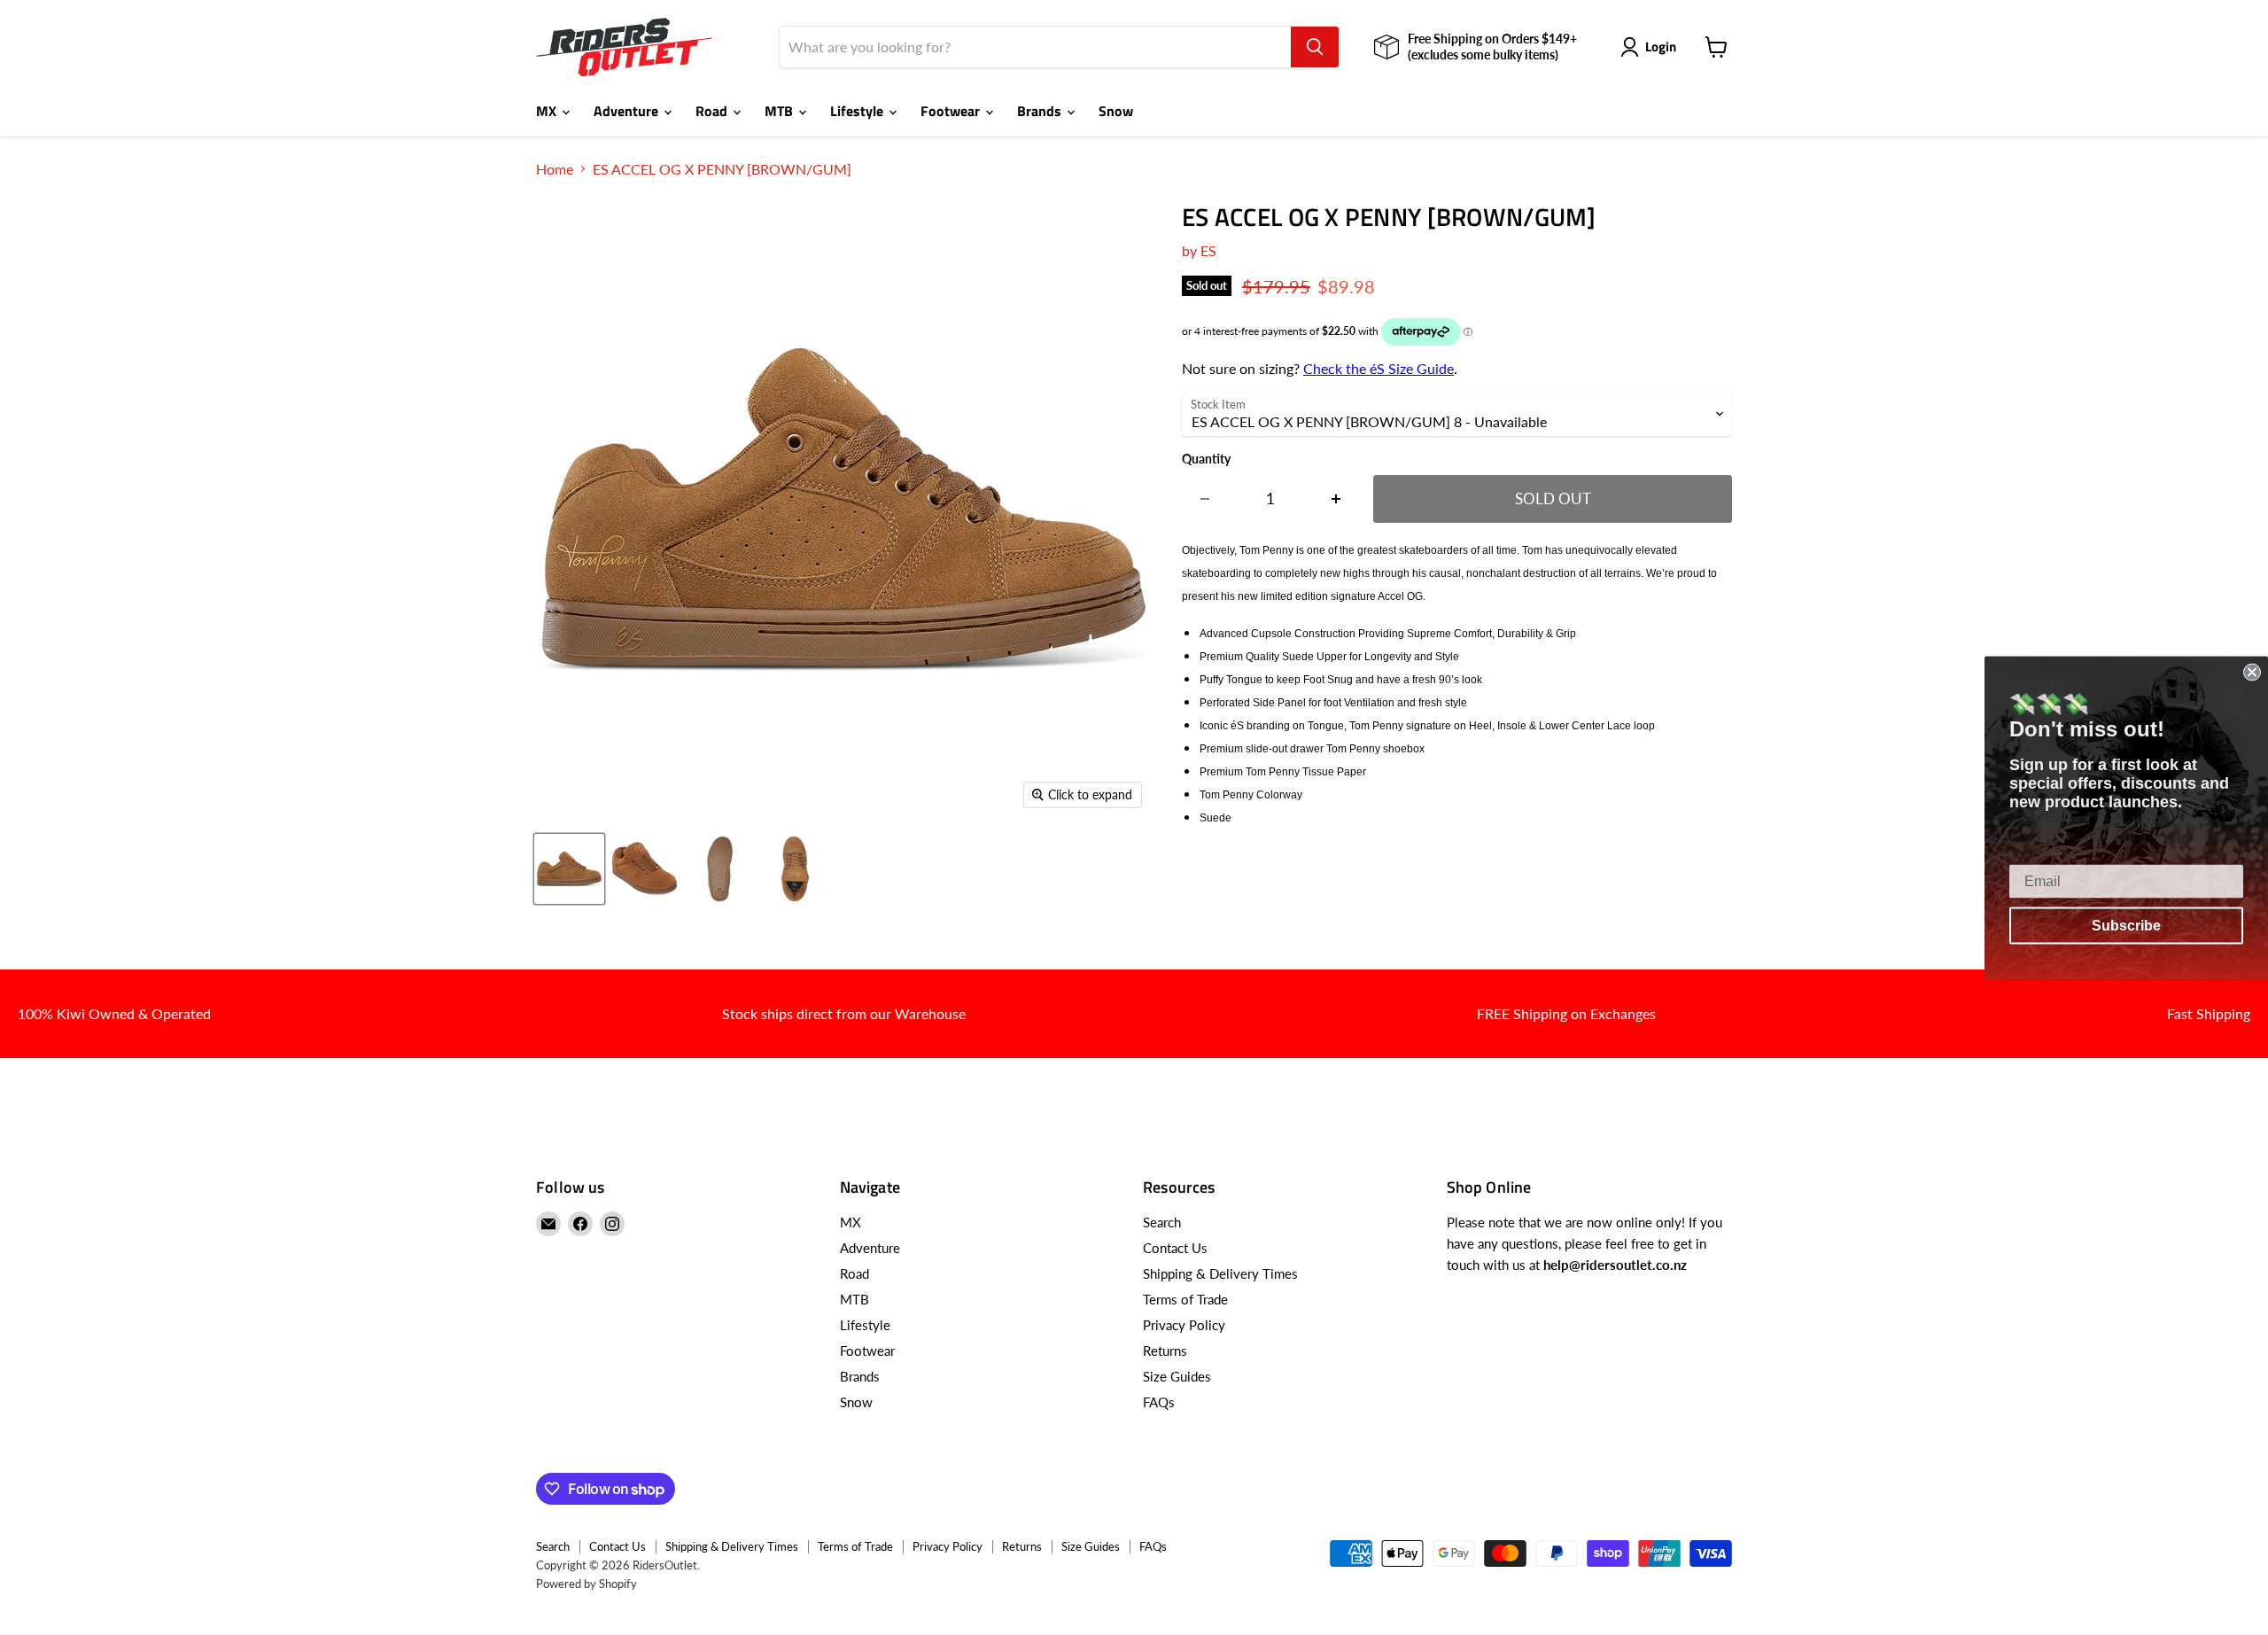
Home (555, 169)
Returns (1165, 1351)
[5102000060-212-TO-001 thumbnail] (795, 869)
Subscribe (2126, 925)
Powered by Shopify (586, 1584)
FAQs (1159, 1402)
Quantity (1206, 459)
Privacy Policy (1184, 1325)
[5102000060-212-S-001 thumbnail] (569, 869)
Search (1162, 1222)
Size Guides (1177, 1376)
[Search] (1315, 47)
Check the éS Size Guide (1379, 368)
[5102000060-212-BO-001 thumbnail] (720, 869)
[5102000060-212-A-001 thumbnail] (645, 869)
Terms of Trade (1185, 1299)
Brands (1041, 111)
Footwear (952, 111)
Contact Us (1175, 1248)
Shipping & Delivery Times (1220, 1273)
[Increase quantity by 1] (1336, 499)
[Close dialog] (2252, 672)
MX (548, 111)
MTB (781, 111)
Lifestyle (858, 111)
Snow (1116, 111)
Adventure (628, 111)
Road (713, 111)
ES (1208, 250)
